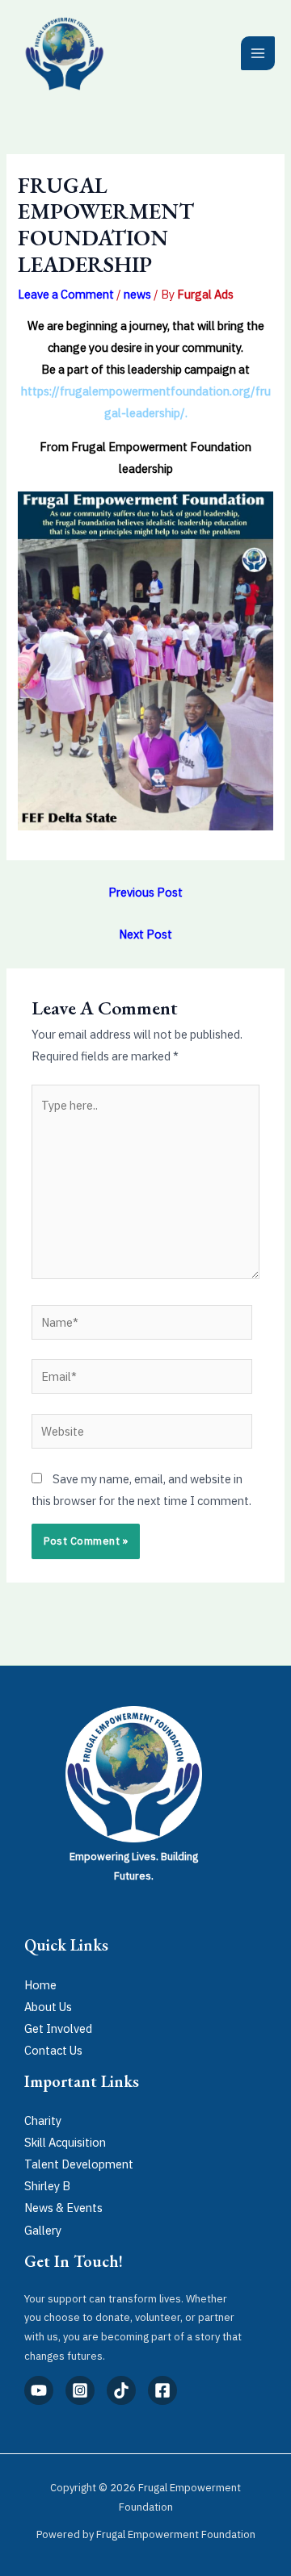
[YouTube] (39, 2390)
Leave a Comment (66, 294)
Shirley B (47, 2186)
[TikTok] (121, 2390)
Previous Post (145, 892)
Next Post (145, 934)
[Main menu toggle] (258, 53)
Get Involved (58, 2028)
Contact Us (53, 2050)
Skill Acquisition (65, 2142)
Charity (43, 2120)
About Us (48, 2007)
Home (40, 1985)
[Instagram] (80, 2390)
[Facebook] (162, 2390)
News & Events (63, 2208)
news (137, 294)
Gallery (43, 2230)
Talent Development (79, 2164)
